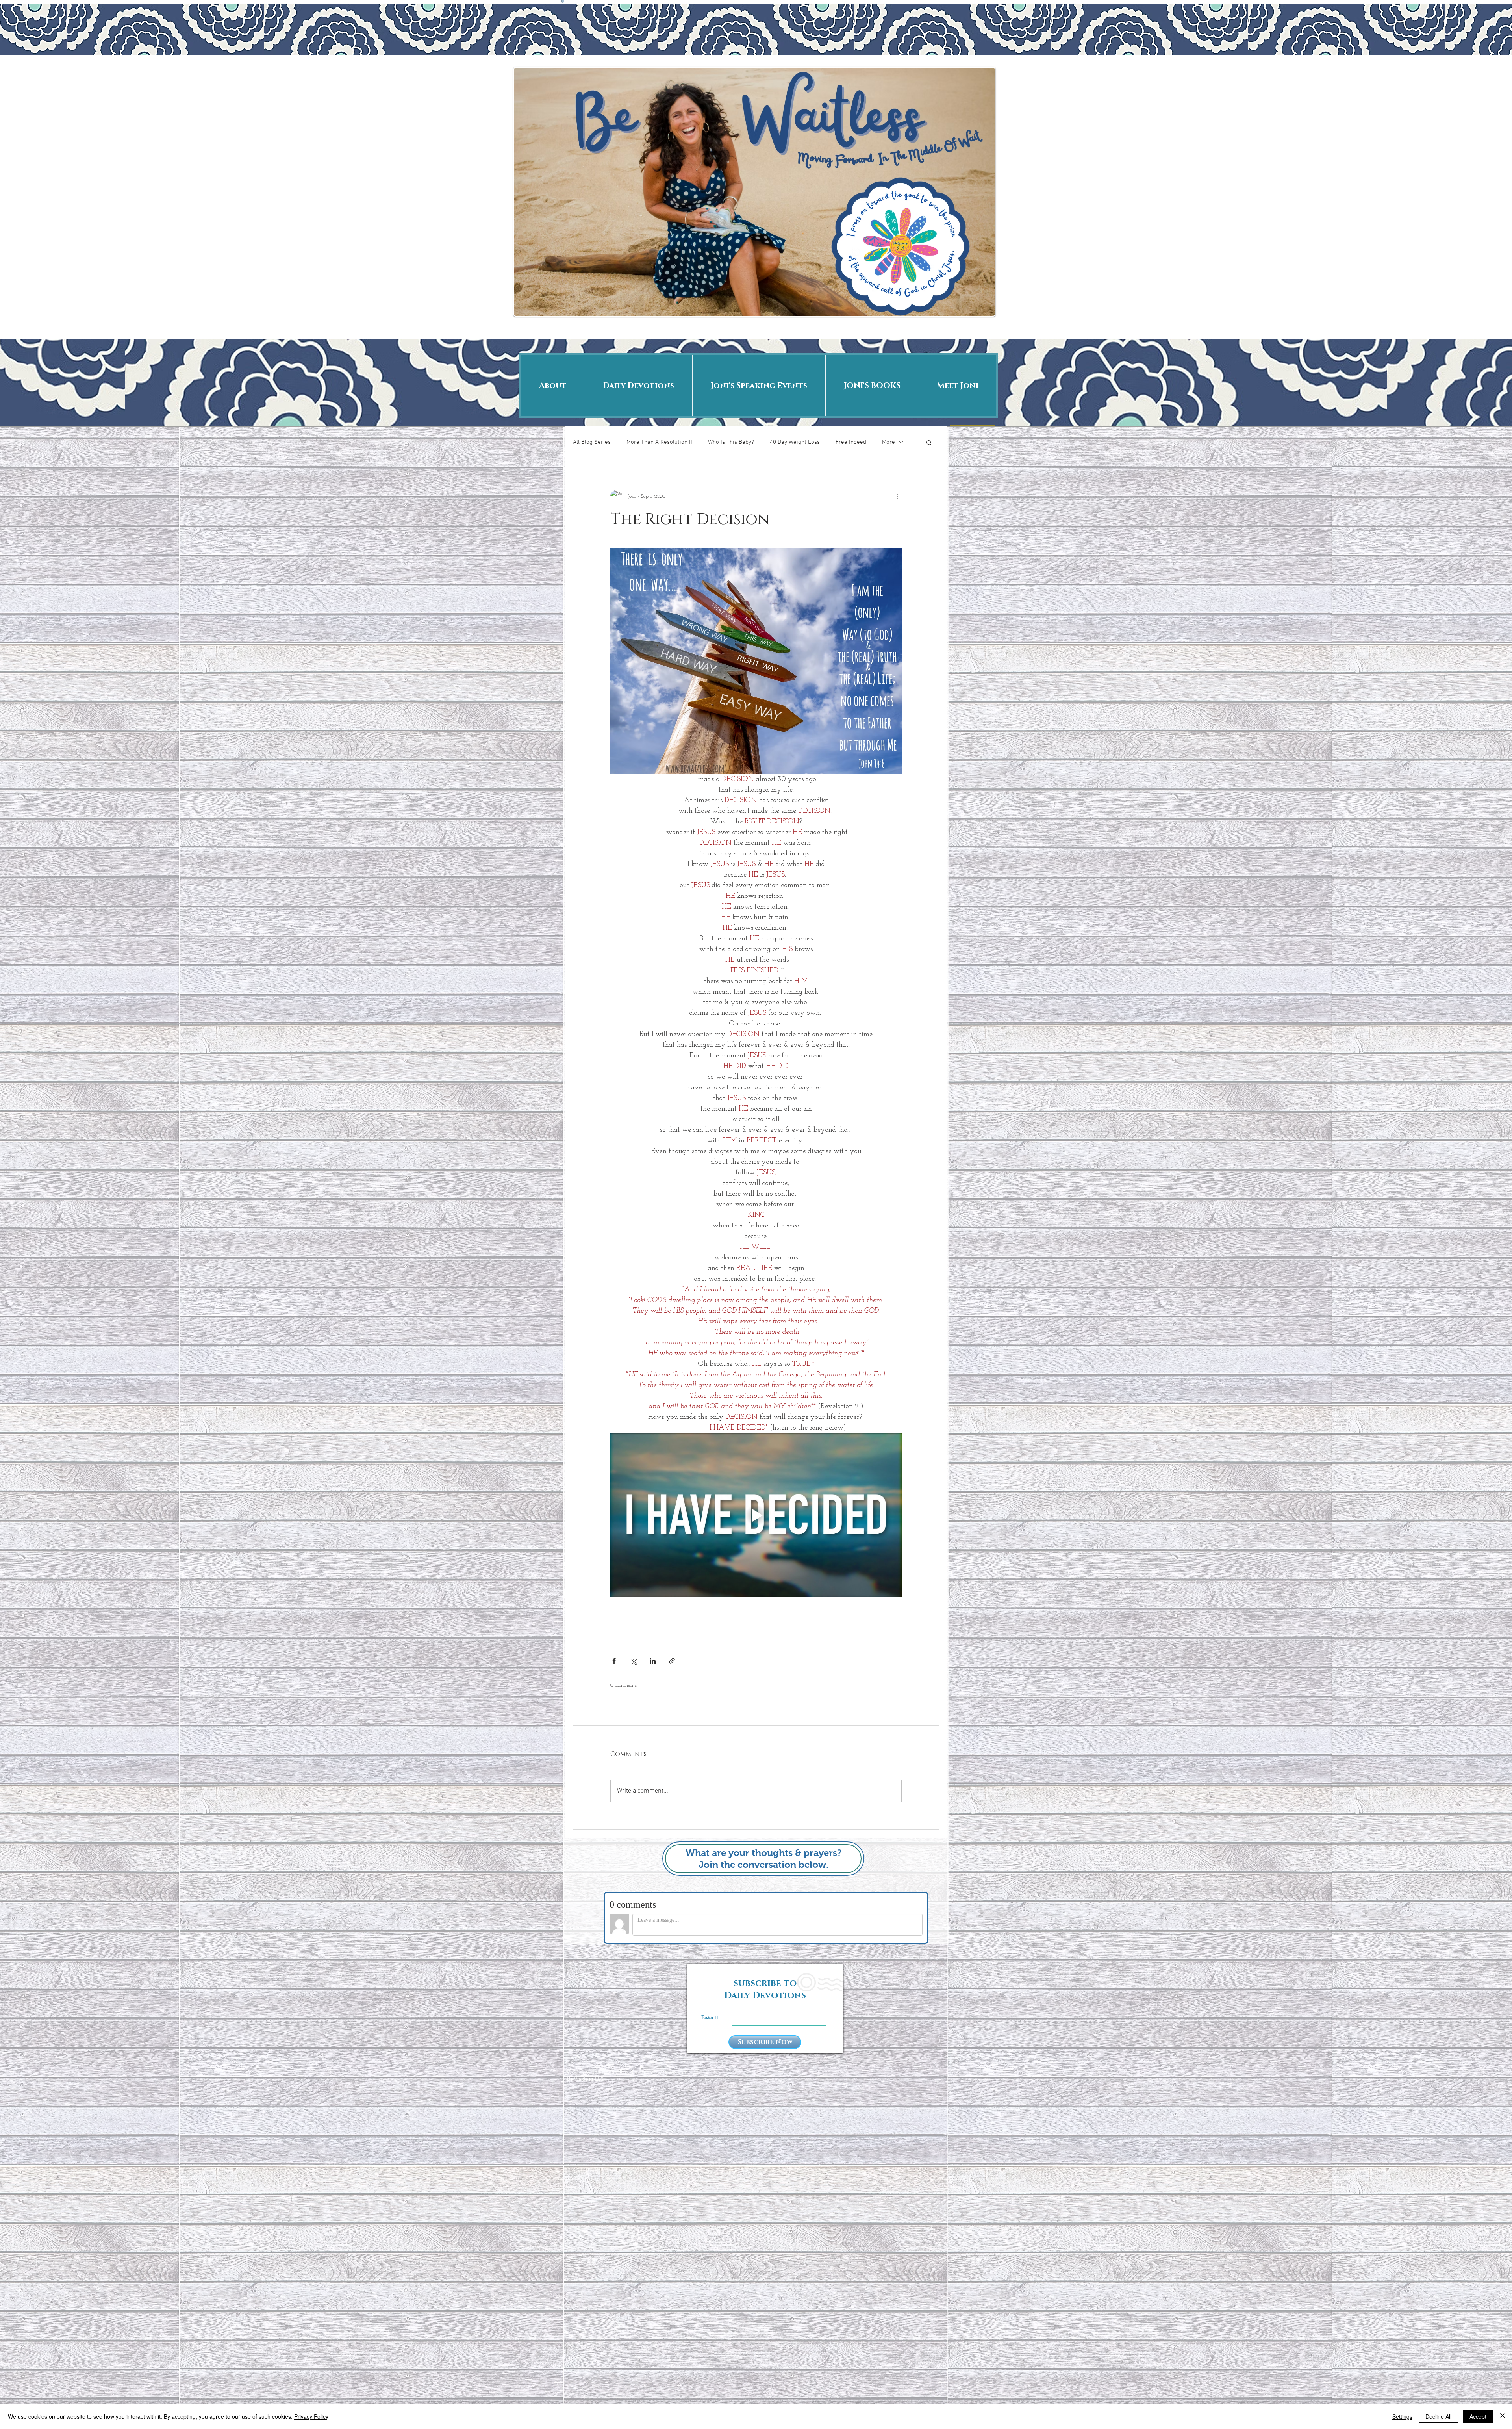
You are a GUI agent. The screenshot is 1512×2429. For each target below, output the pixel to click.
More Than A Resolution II (659, 442)
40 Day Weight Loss (795, 442)
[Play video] (756, 1515)
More (888, 442)
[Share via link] (672, 1661)
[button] (929, 442)
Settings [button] (1402, 2416)
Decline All (1438, 2416)
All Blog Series (592, 442)
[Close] (1503, 2416)
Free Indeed (851, 442)
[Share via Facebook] (614, 1661)
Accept (1478, 2416)
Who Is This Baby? (731, 442)
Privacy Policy (311, 2416)
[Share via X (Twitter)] (633, 1661)
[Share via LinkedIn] (653, 1661)
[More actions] (897, 496)
